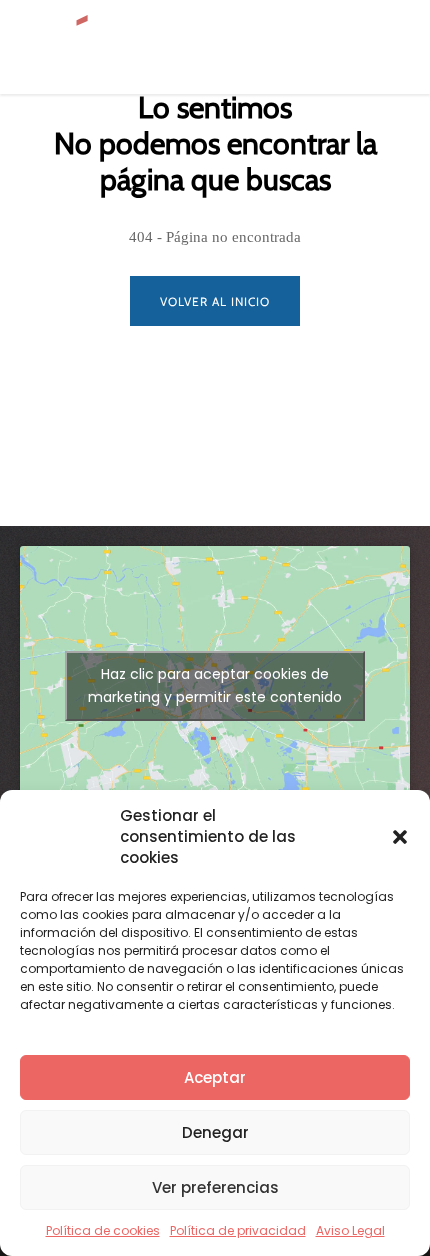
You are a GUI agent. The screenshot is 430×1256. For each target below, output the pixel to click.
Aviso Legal (350, 1230)
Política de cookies (103, 1230)
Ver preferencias (215, 1187)
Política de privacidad (238, 1230)
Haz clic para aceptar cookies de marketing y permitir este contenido (215, 685)
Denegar (215, 1132)
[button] (400, 837)
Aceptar (215, 1077)
